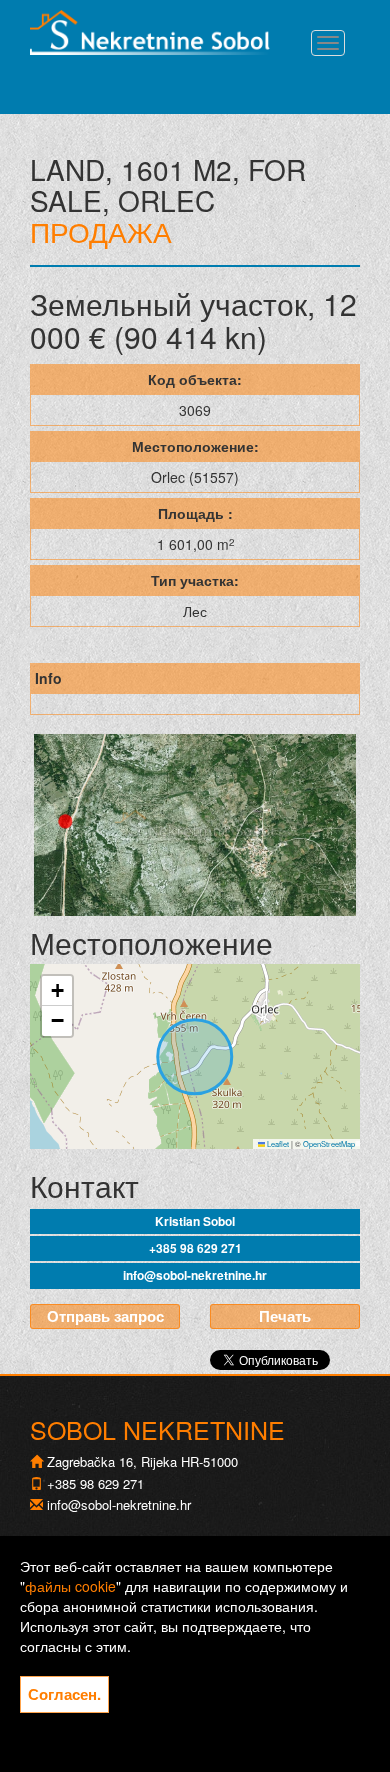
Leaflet (277, 1143)
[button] (57, 991)
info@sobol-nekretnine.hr (195, 1275)
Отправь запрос (105, 1316)
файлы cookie (70, 1586)
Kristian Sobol (195, 1221)
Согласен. (64, 1694)
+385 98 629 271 (195, 1248)
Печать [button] (285, 1316)
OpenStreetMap (329, 1143)
